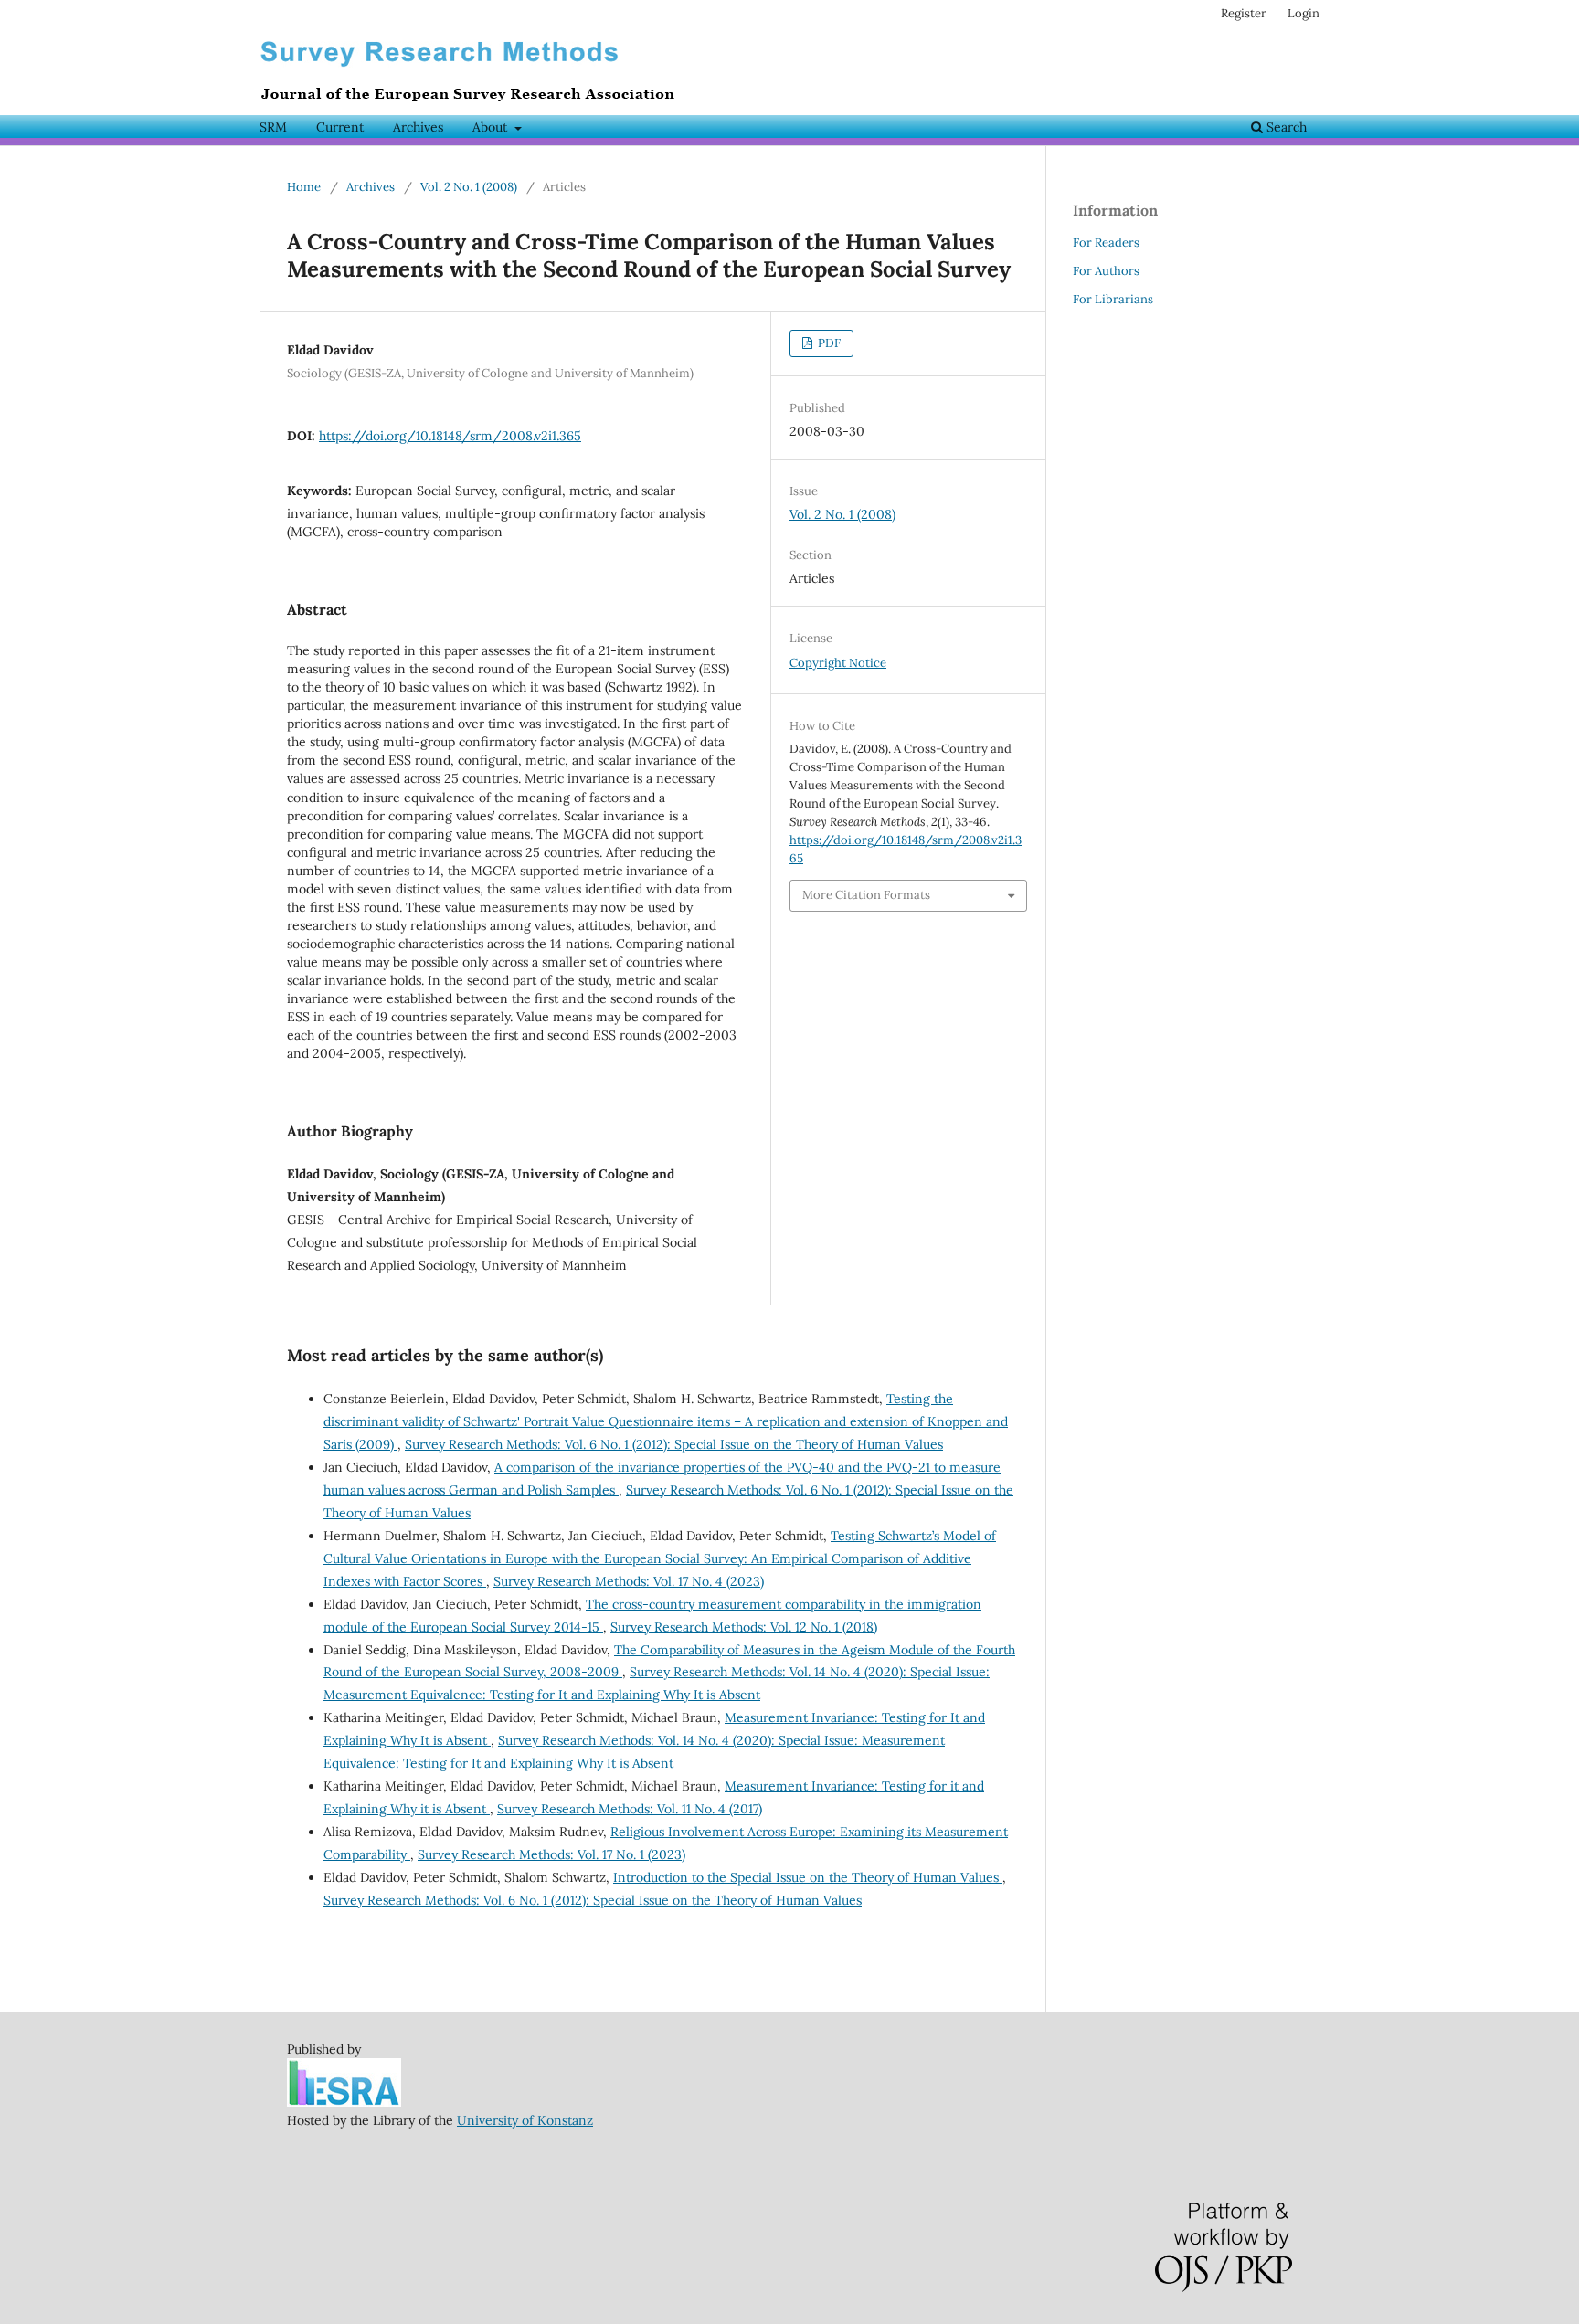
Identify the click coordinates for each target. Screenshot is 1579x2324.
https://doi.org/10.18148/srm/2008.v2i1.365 (450, 436)
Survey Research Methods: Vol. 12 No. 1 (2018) (744, 1627)
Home (304, 187)
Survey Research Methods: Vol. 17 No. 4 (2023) (629, 1581)
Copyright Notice (838, 663)
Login (1303, 13)
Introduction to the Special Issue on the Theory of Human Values (808, 1877)
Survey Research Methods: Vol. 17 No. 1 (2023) (551, 1854)
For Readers (1106, 243)
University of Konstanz (525, 2120)
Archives (418, 127)
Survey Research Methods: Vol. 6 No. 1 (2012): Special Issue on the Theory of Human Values (674, 1444)
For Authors (1106, 271)
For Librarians (1113, 299)
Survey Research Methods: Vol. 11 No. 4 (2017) (630, 1809)
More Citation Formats (866, 895)
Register (1244, 13)
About (492, 127)
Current (340, 127)
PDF (828, 343)
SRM (273, 127)
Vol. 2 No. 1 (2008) (469, 187)
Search (1285, 127)
